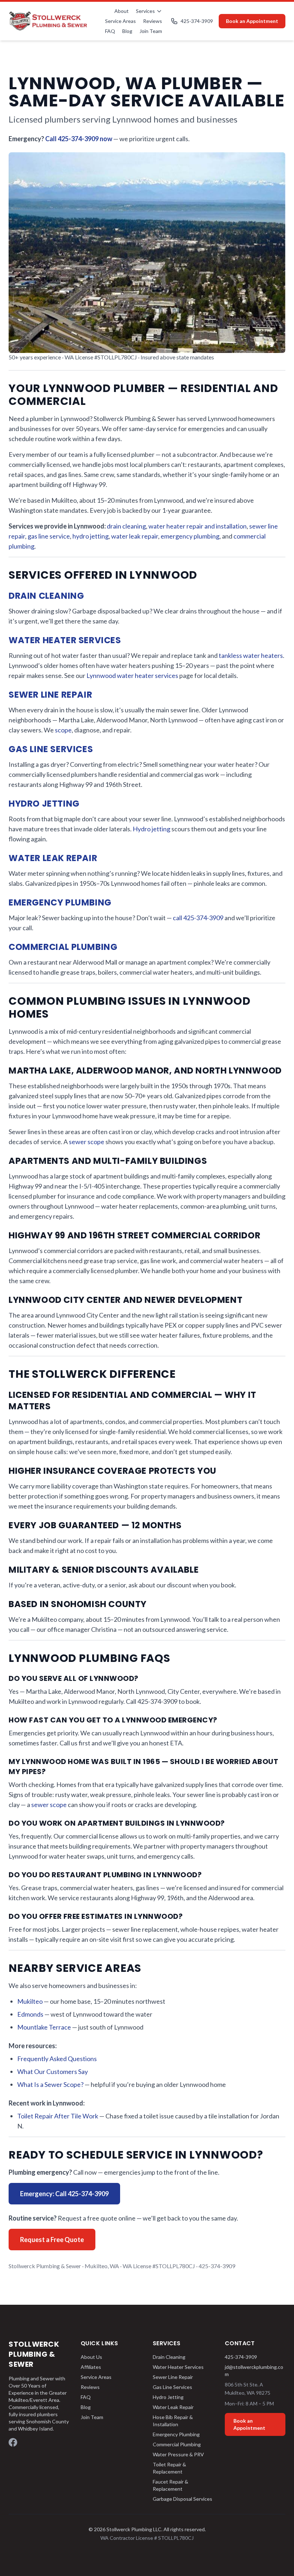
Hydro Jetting (44, 804)
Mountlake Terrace (44, 2027)
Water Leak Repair (53, 858)
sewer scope (87, 1142)
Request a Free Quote (52, 2240)
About (122, 11)
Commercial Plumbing (63, 947)
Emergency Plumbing (60, 902)
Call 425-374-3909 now (79, 139)
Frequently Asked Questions (57, 2059)
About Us (91, 2357)
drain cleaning (126, 526)
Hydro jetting (151, 829)
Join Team (151, 31)
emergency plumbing (190, 536)
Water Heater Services (65, 640)
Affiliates (91, 2367)
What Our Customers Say (53, 2071)
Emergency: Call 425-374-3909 (64, 2194)
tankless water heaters (251, 655)
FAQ (110, 31)
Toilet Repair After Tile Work (58, 2116)
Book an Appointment (252, 21)
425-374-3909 (197, 21)
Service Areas (120, 21)
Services (145, 11)
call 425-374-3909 (198, 918)
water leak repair (135, 536)
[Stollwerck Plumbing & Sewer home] (48, 21)
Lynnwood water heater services (132, 675)
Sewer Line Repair (50, 695)
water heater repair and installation (198, 526)
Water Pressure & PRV (178, 2454)
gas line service (49, 536)
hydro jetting (91, 536)
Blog (127, 31)
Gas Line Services (51, 749)
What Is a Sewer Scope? (50, 2084)
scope (63, 730)
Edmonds (30, 2014)
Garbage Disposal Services (182, 2499)
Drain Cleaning (46, 596)
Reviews (153, 21)
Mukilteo (30, 2001)
